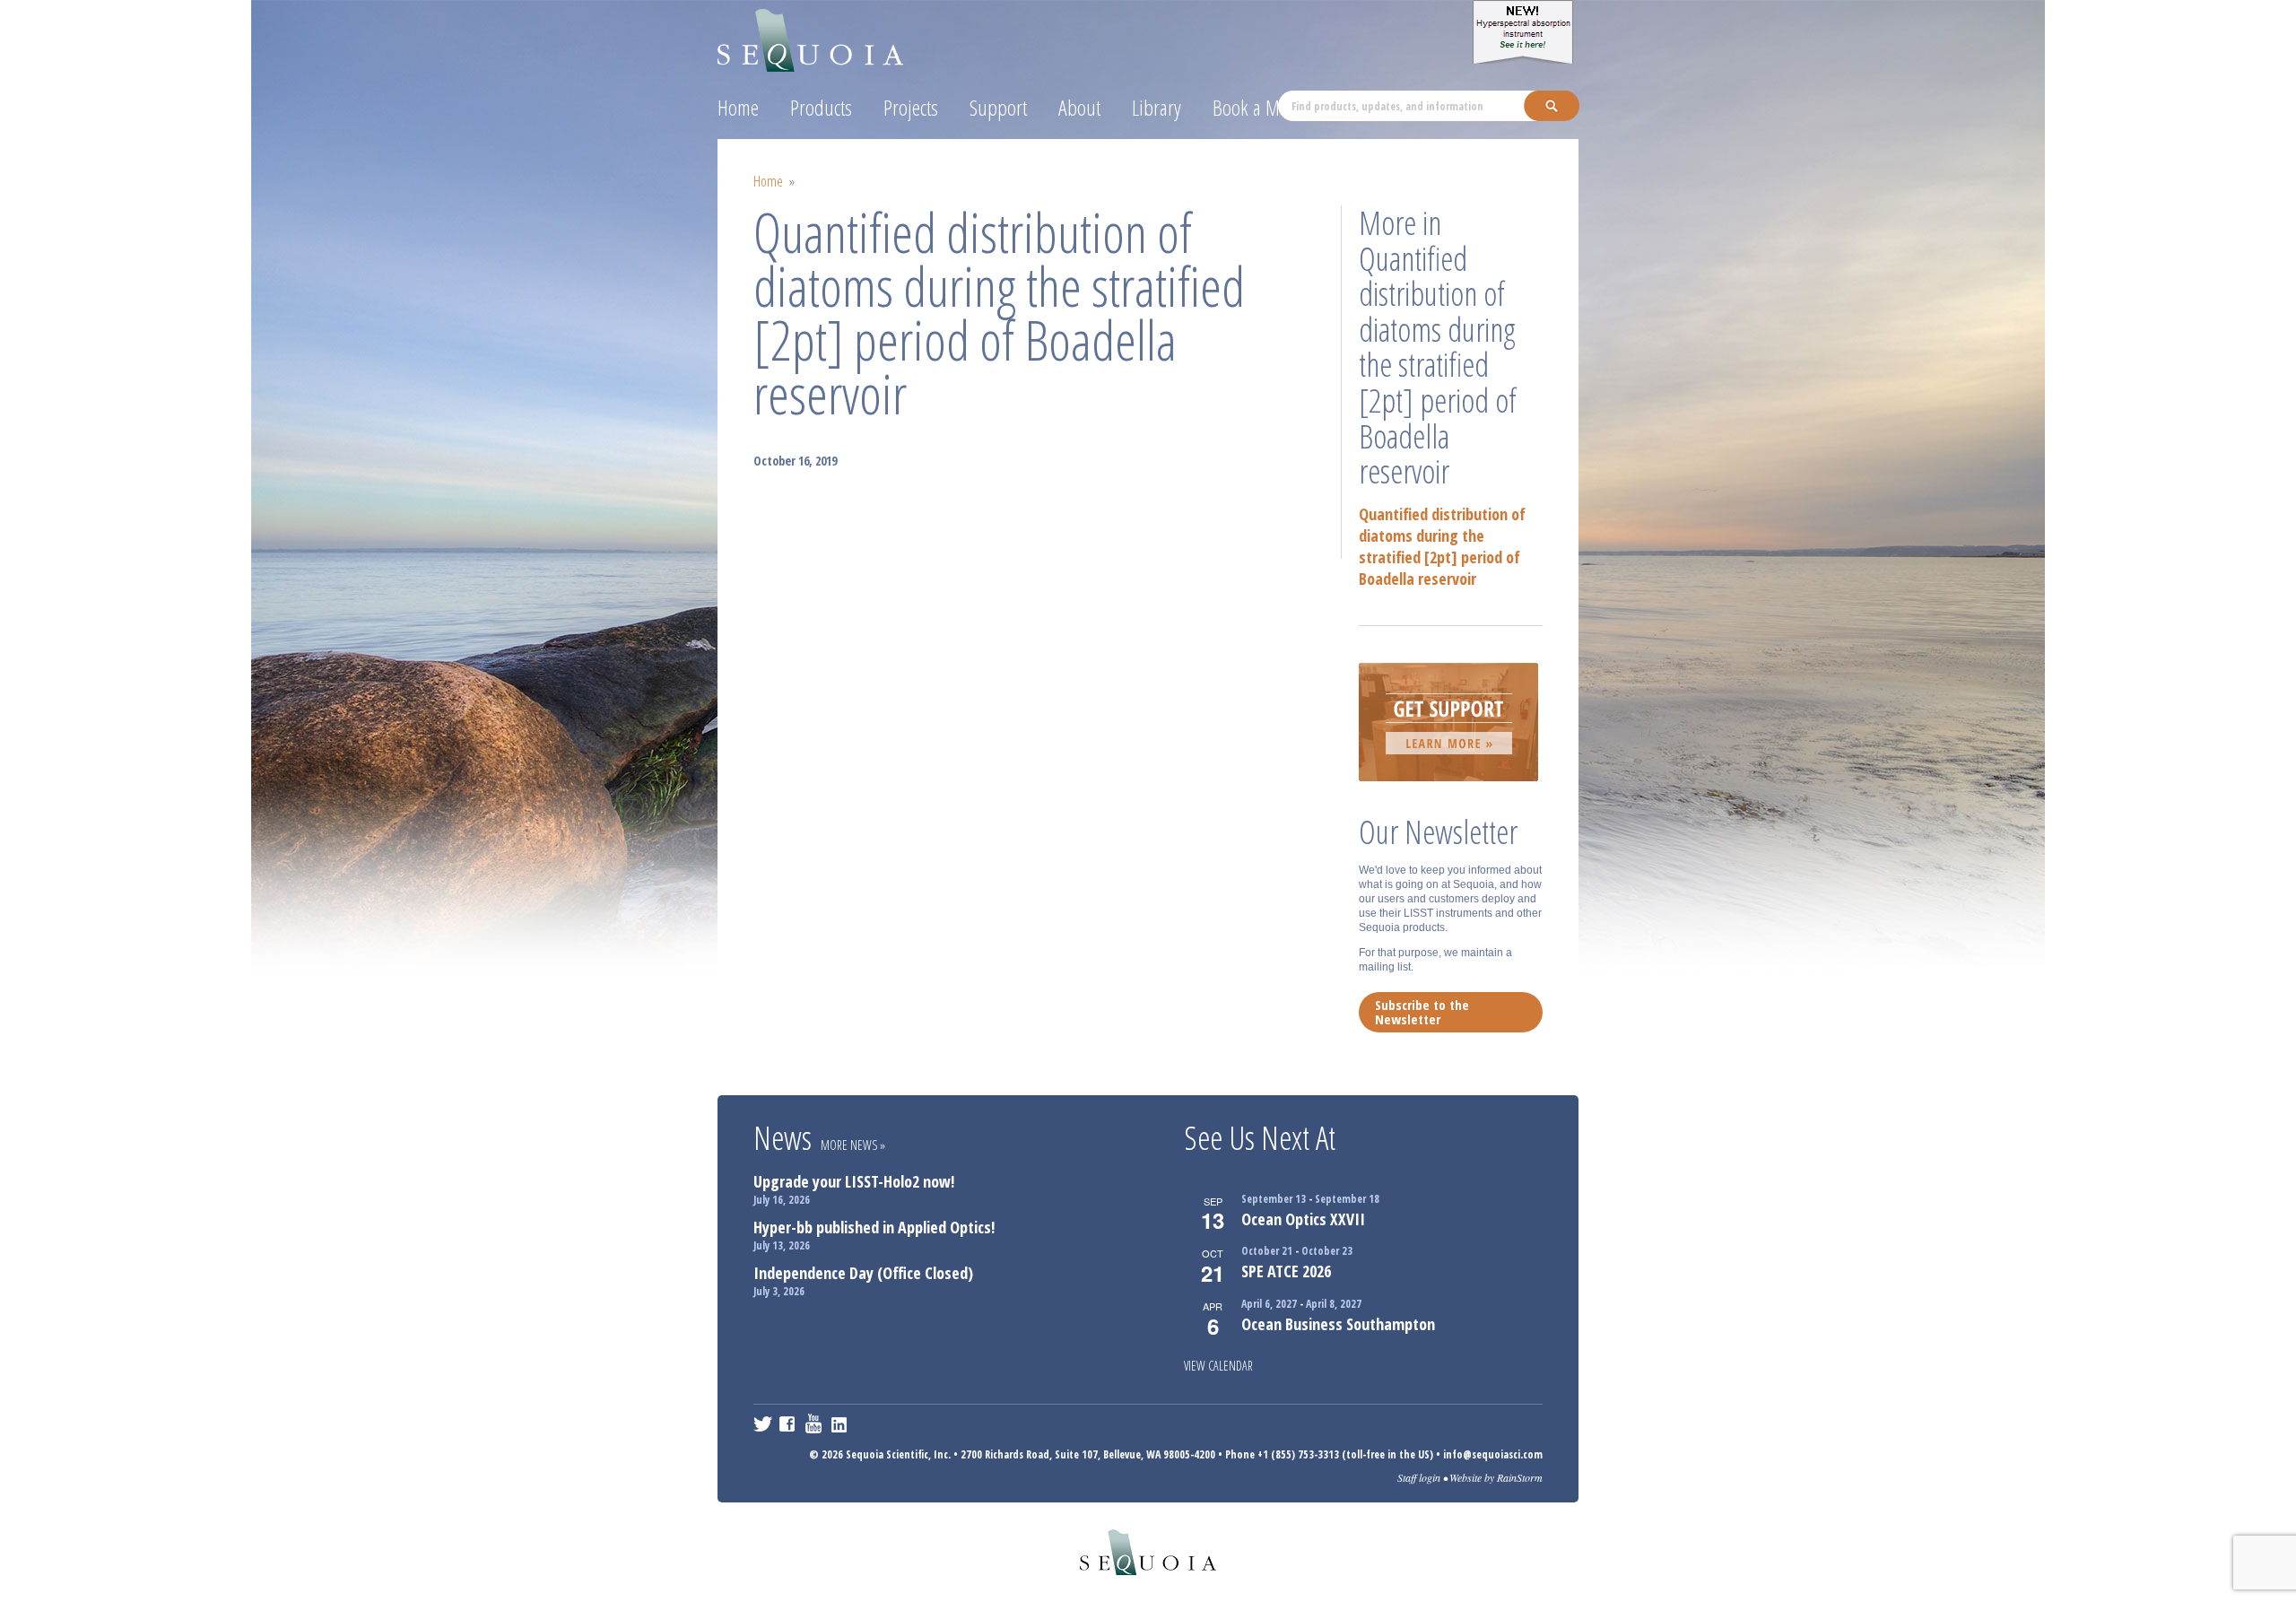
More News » (853, 1145)
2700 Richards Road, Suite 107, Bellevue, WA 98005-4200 (1088, 1454)
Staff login (1419, 1477)
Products (821, 107)
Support (998, 107)
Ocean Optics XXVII (1303, 1219)
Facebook (789, 1424)
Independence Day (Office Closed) (863, 1273)
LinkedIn (841, 1424)
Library (1157, 107)
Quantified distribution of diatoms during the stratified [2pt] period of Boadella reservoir (1442, 546)
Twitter (763, 1424)
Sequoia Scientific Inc (811, 37)
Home (738, 107)
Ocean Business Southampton (1338, 1324)
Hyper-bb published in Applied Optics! (874, 1227)
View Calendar (1218, 1366)
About (1079, 107)
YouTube (815, 1424)
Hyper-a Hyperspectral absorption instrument (1526, 32)
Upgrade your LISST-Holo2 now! (854, 1181)
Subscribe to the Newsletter (1422, 1012)
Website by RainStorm (1496, 1477)
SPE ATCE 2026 (1286, 1271)
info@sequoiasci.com (1493, 1454)
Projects (911, 107)
